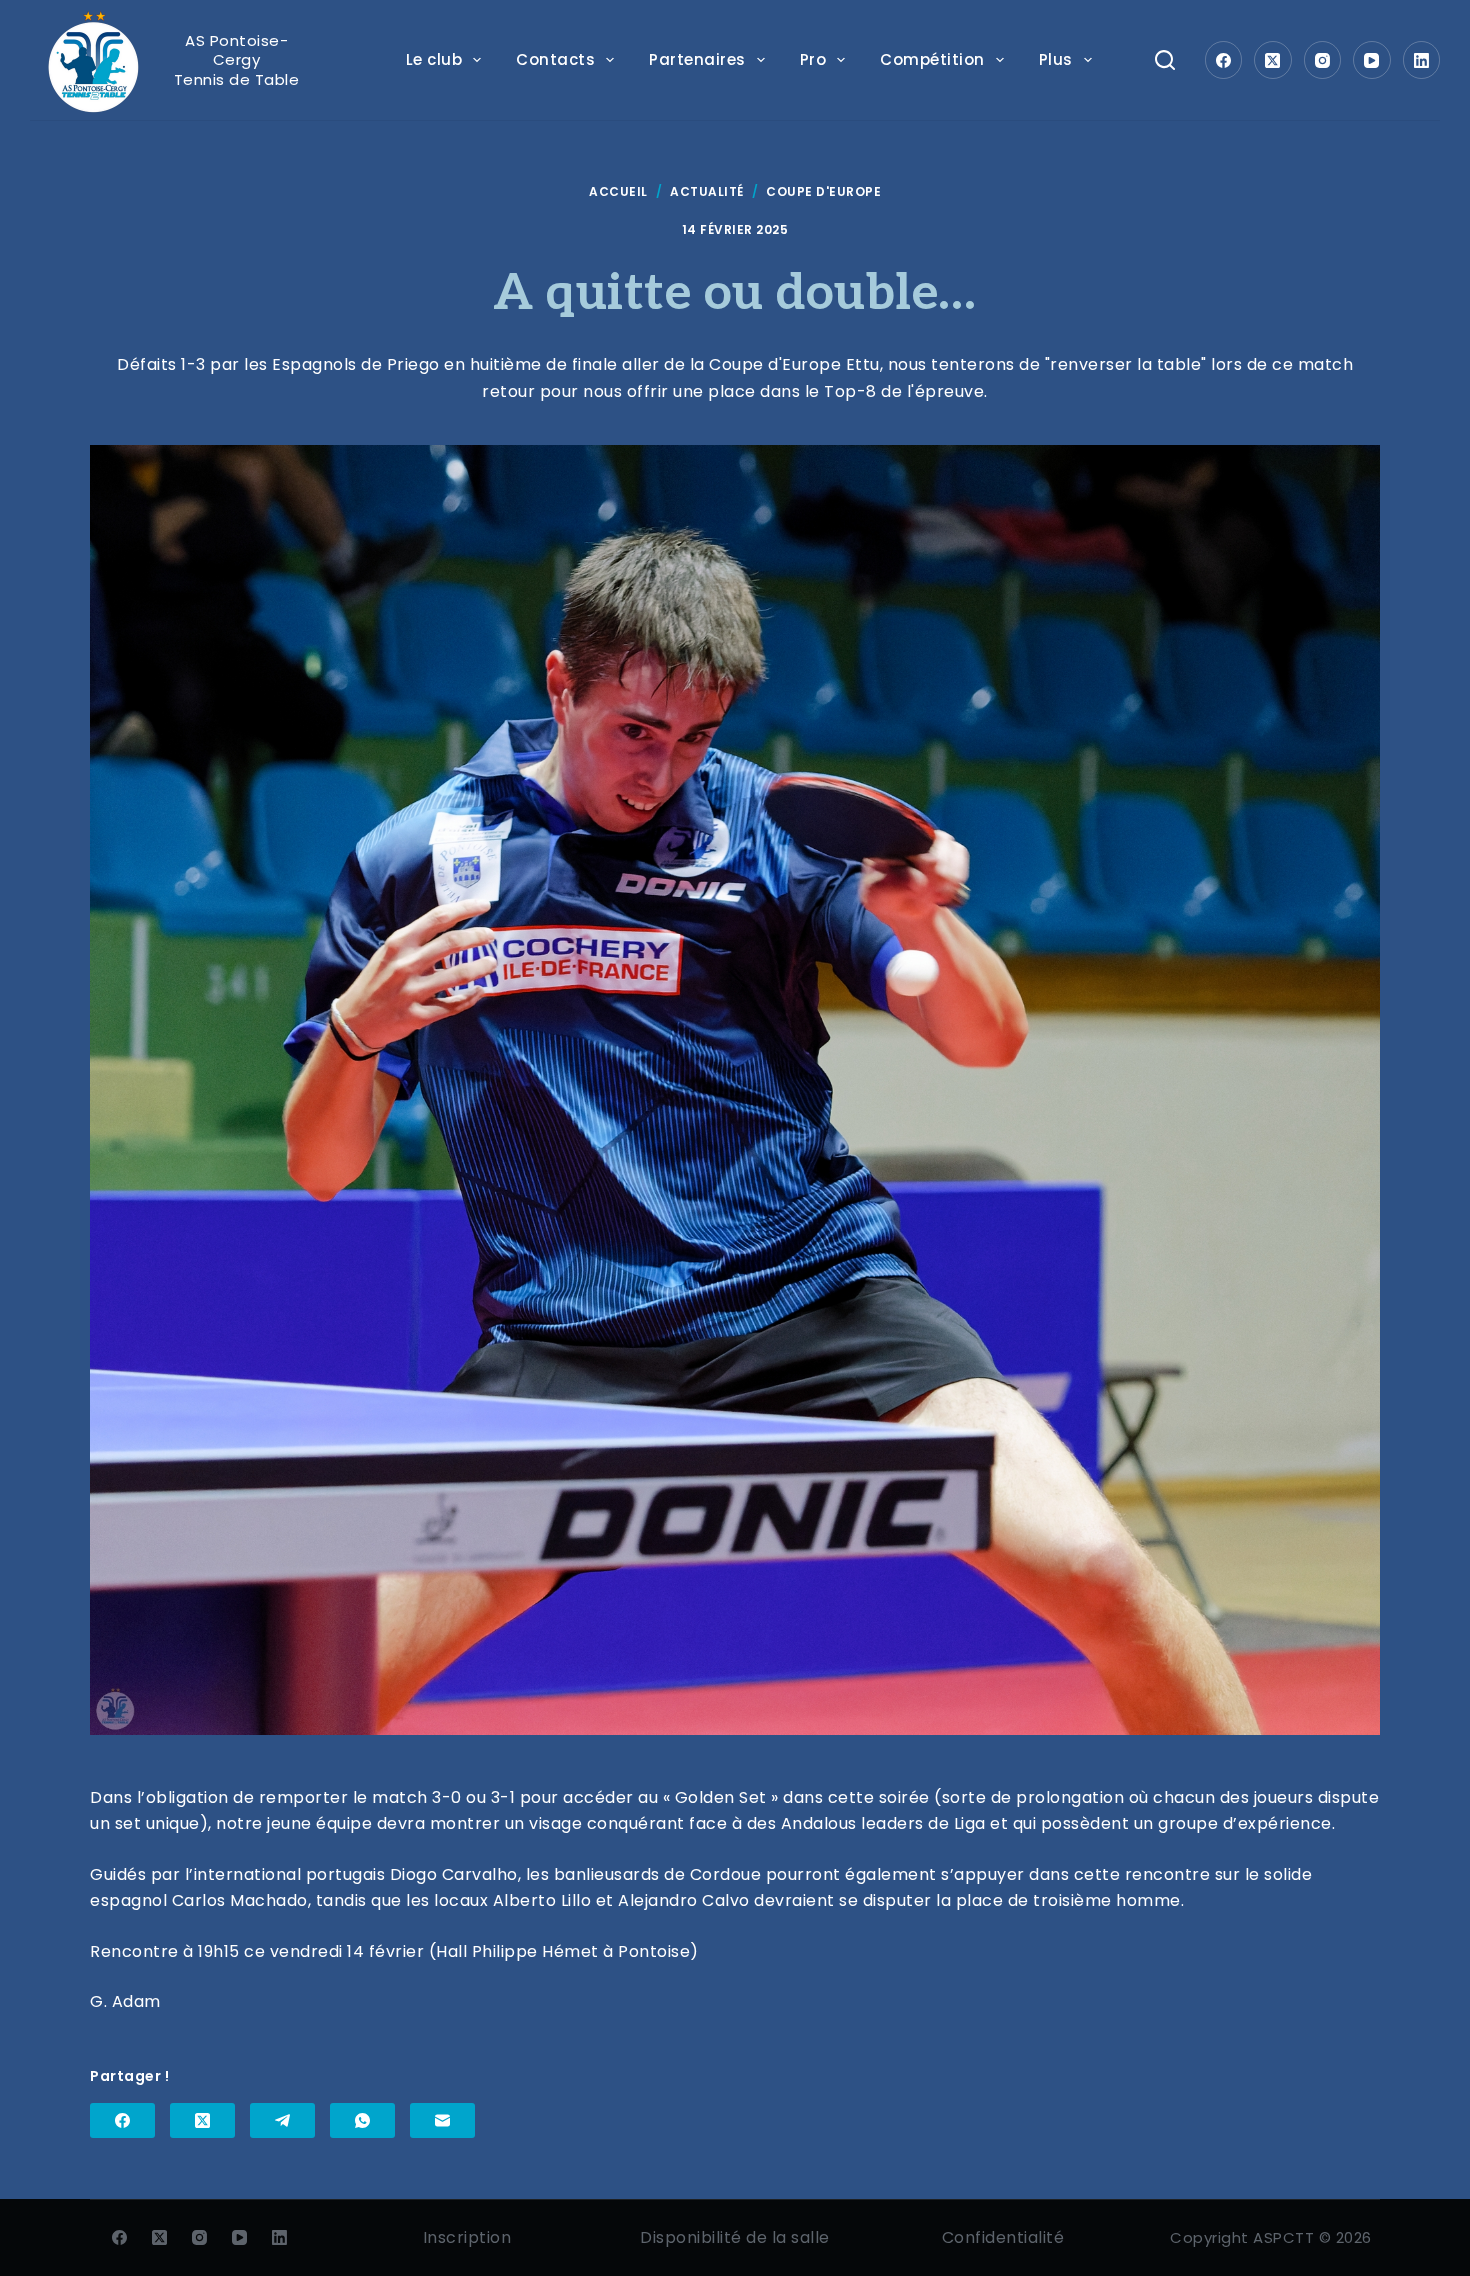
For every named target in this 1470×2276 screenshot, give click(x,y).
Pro (813, 59)
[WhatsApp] (362, 2120)
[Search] (1165, 60)
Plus (1056, 59)
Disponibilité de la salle (735, 2237)
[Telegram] (282, 2120)
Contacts (555, 59)
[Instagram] (1323, 60)
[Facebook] (1224, 60)
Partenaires (697, 59)
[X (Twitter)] (1273, 60)
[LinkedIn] (1422, 60)
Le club (434, 59)
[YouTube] (1372, 60)
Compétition (932, 59)
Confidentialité (1003, 2237)
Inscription (467, 2237)
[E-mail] (442, 2120)
